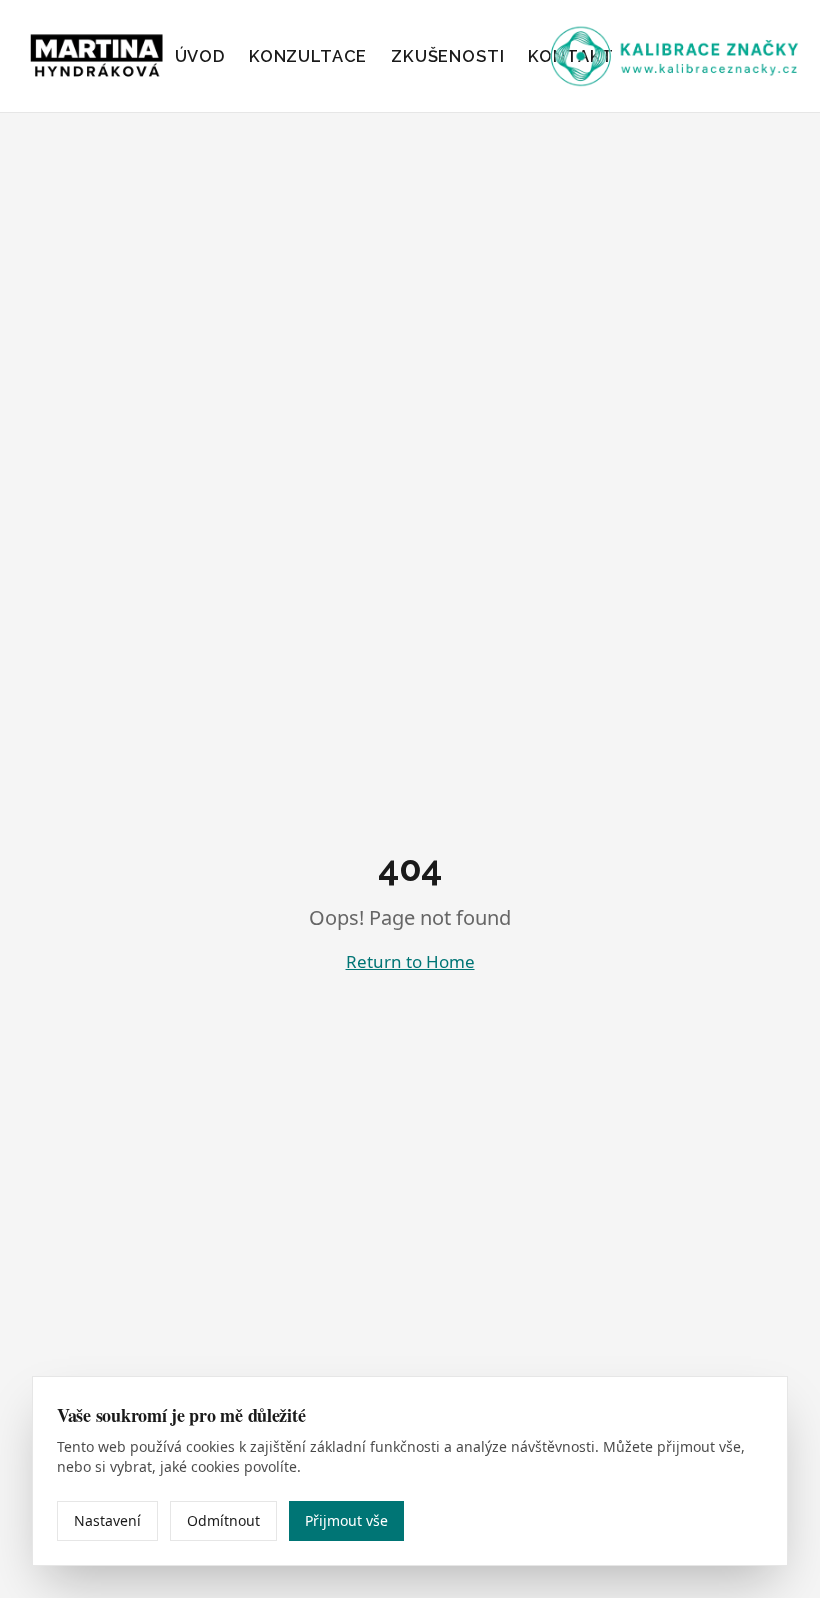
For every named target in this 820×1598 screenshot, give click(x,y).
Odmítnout (223, 1520)
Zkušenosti (447, 56)
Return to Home (410, 961)
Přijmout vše (346, 1520)
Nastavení (107, 1520)
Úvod (200, 56)
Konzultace (308, 56)
